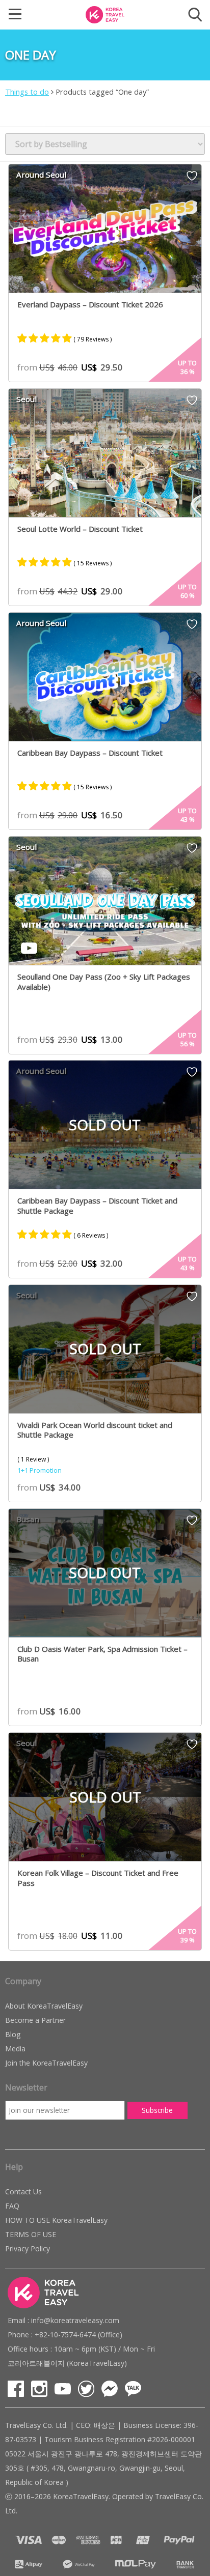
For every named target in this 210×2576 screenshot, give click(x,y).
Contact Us (23, 2192)
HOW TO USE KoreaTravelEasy (56, 2220)
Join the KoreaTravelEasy (46, 2063)
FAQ (12, 2206)
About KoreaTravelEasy (44, 2006)
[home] (105, 14)
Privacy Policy (28, 2249)
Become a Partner (35, 2020)
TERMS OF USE (31, 2234)
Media (15, 2049)
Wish (192, 179)
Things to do (27, 92)
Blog (13, 2034)
